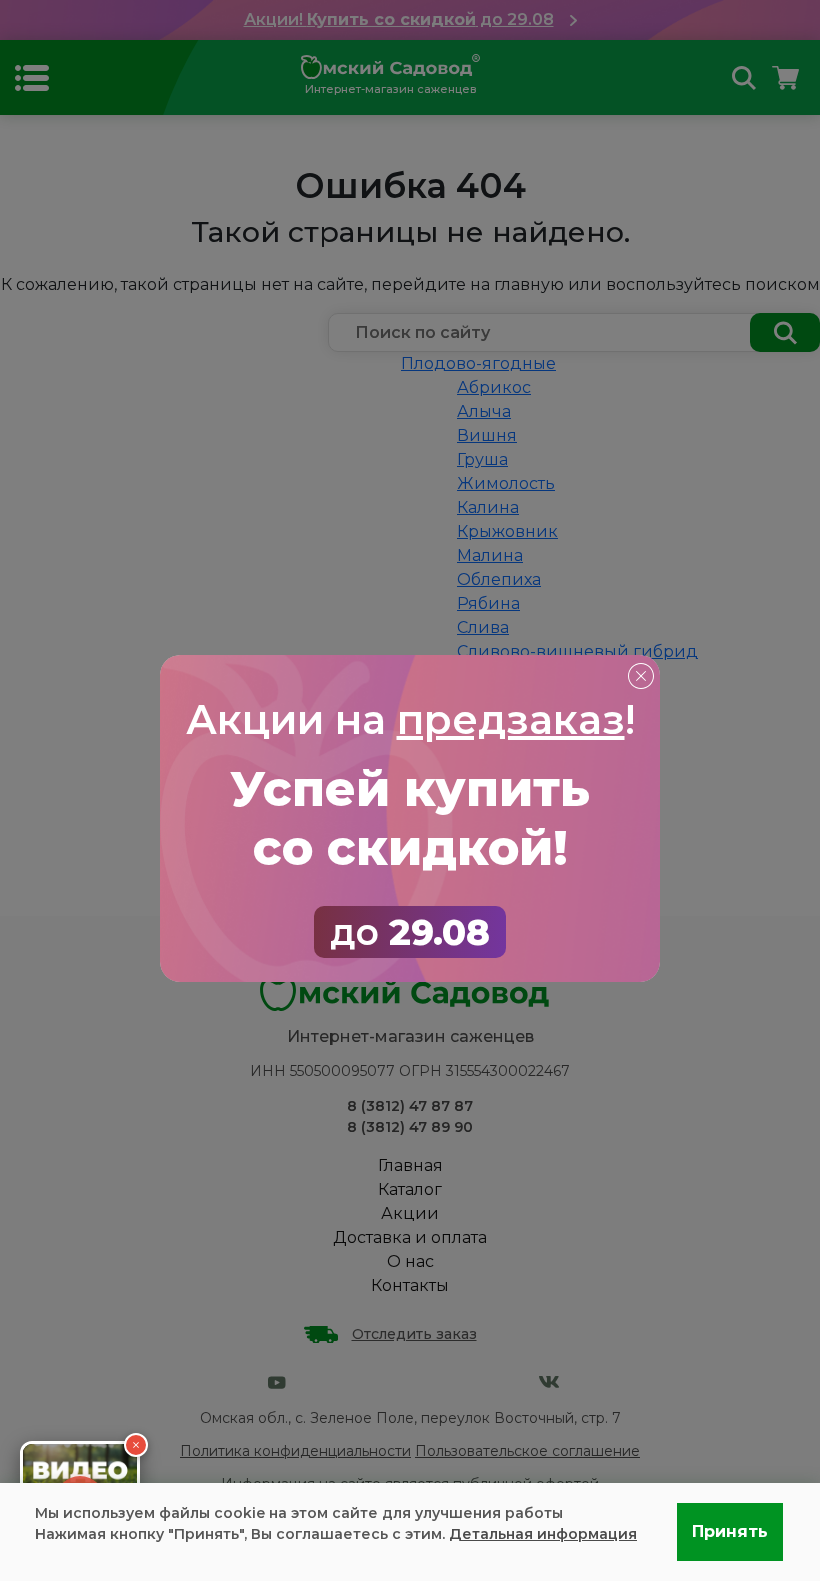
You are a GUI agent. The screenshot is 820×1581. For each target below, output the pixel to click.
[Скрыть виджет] (136, 1445)
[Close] (640, 675)
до (410, 932)
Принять (730, 1531)
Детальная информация (543, 1534)
